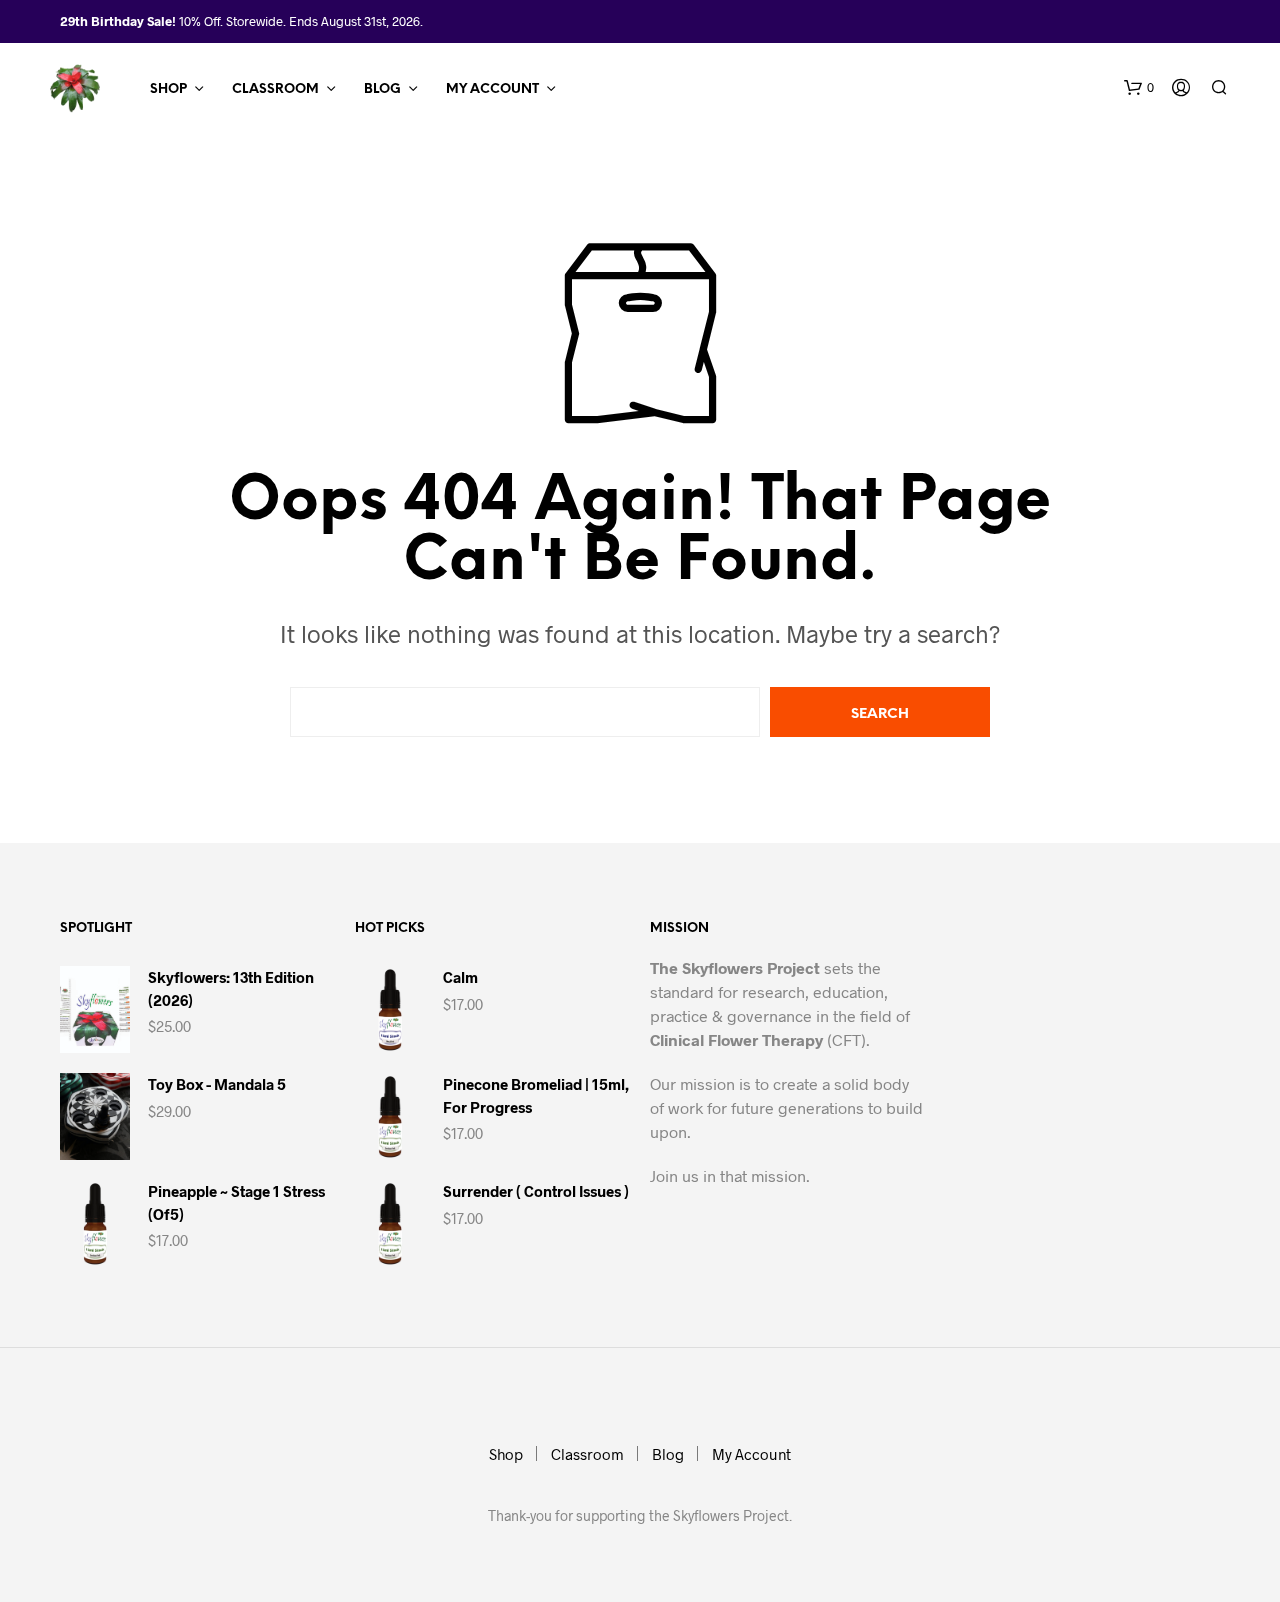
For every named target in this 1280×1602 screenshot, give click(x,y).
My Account (492, 89)
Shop (168, 89)
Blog (382, 89)
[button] (1139, 88)
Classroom (275, 89)
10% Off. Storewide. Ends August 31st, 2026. (301, 21)
